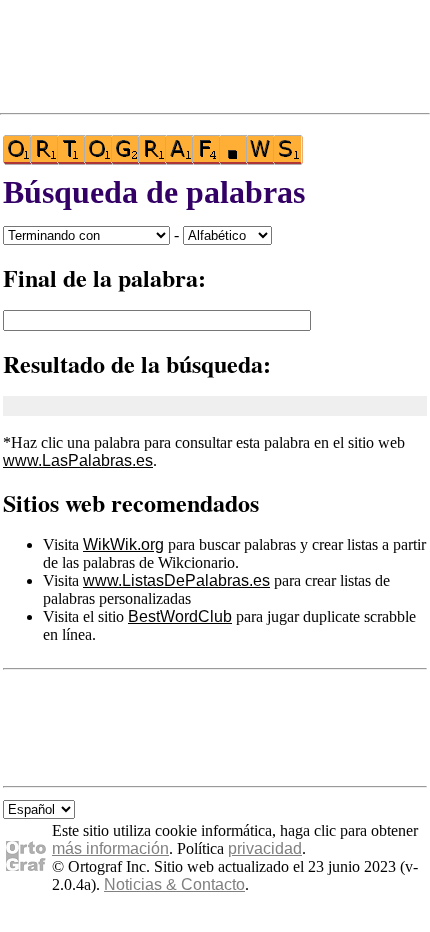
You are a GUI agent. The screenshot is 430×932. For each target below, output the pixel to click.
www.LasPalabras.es (78, 460)
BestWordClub (180, 616)
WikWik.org (123, 544)
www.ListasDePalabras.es (176, 580)
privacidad (265, 848)
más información (110, 848)
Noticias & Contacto (174, 884)
